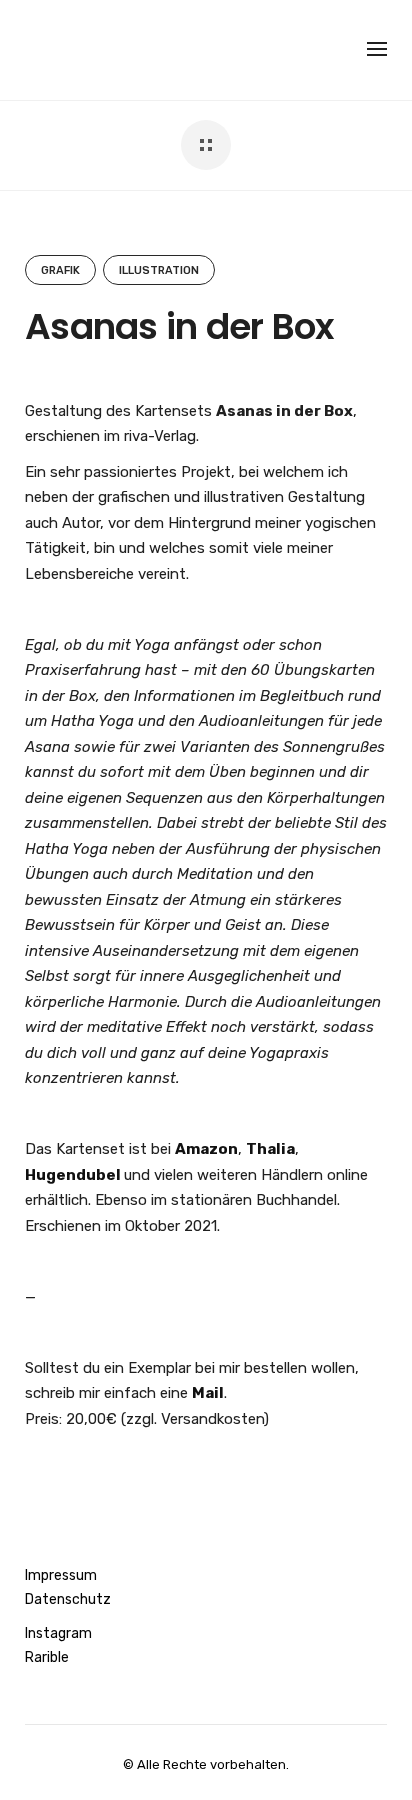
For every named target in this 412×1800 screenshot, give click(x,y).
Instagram (58, 1633)
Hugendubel (73, 1175)
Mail (208, 1393)
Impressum (61, 1575)
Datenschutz (68, 1599)
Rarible (47, 1657)
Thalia (270, 1149)
